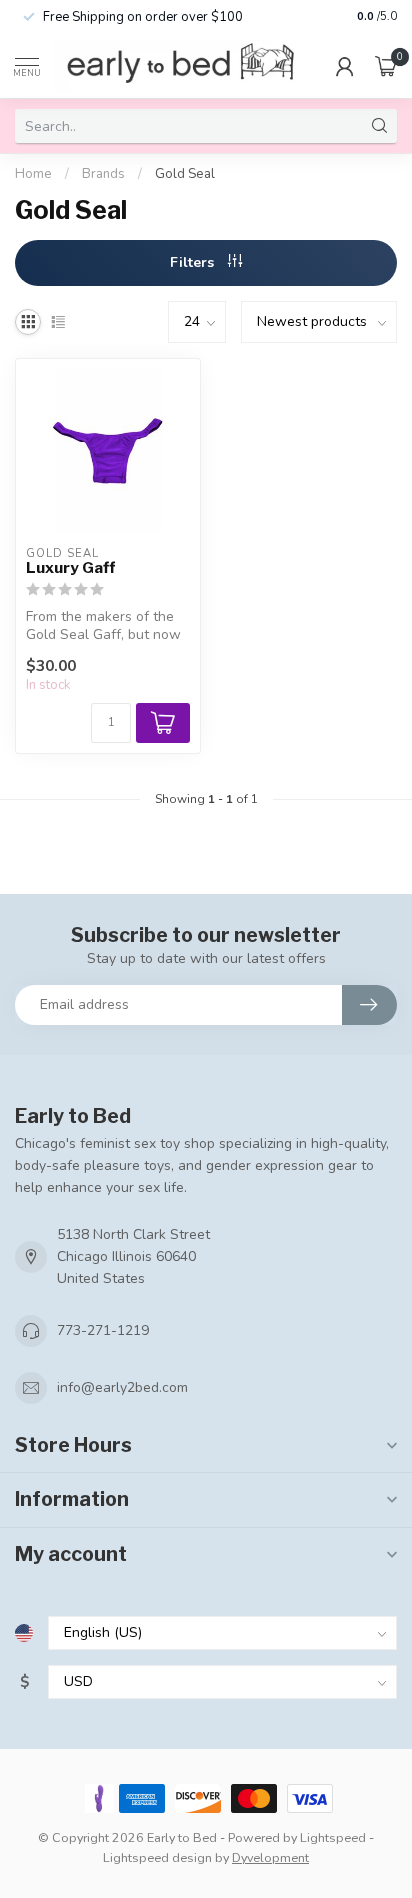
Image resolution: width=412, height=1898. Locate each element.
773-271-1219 (103, 1330)
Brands (103, 174)
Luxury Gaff (70, 568)
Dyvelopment (270, 1857)
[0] (386, 66)
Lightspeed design (157, 1857)
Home (33, 174)
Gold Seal (185, 174)
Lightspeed (333, 1837)
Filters (194, 262)
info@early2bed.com (122, 1387)
